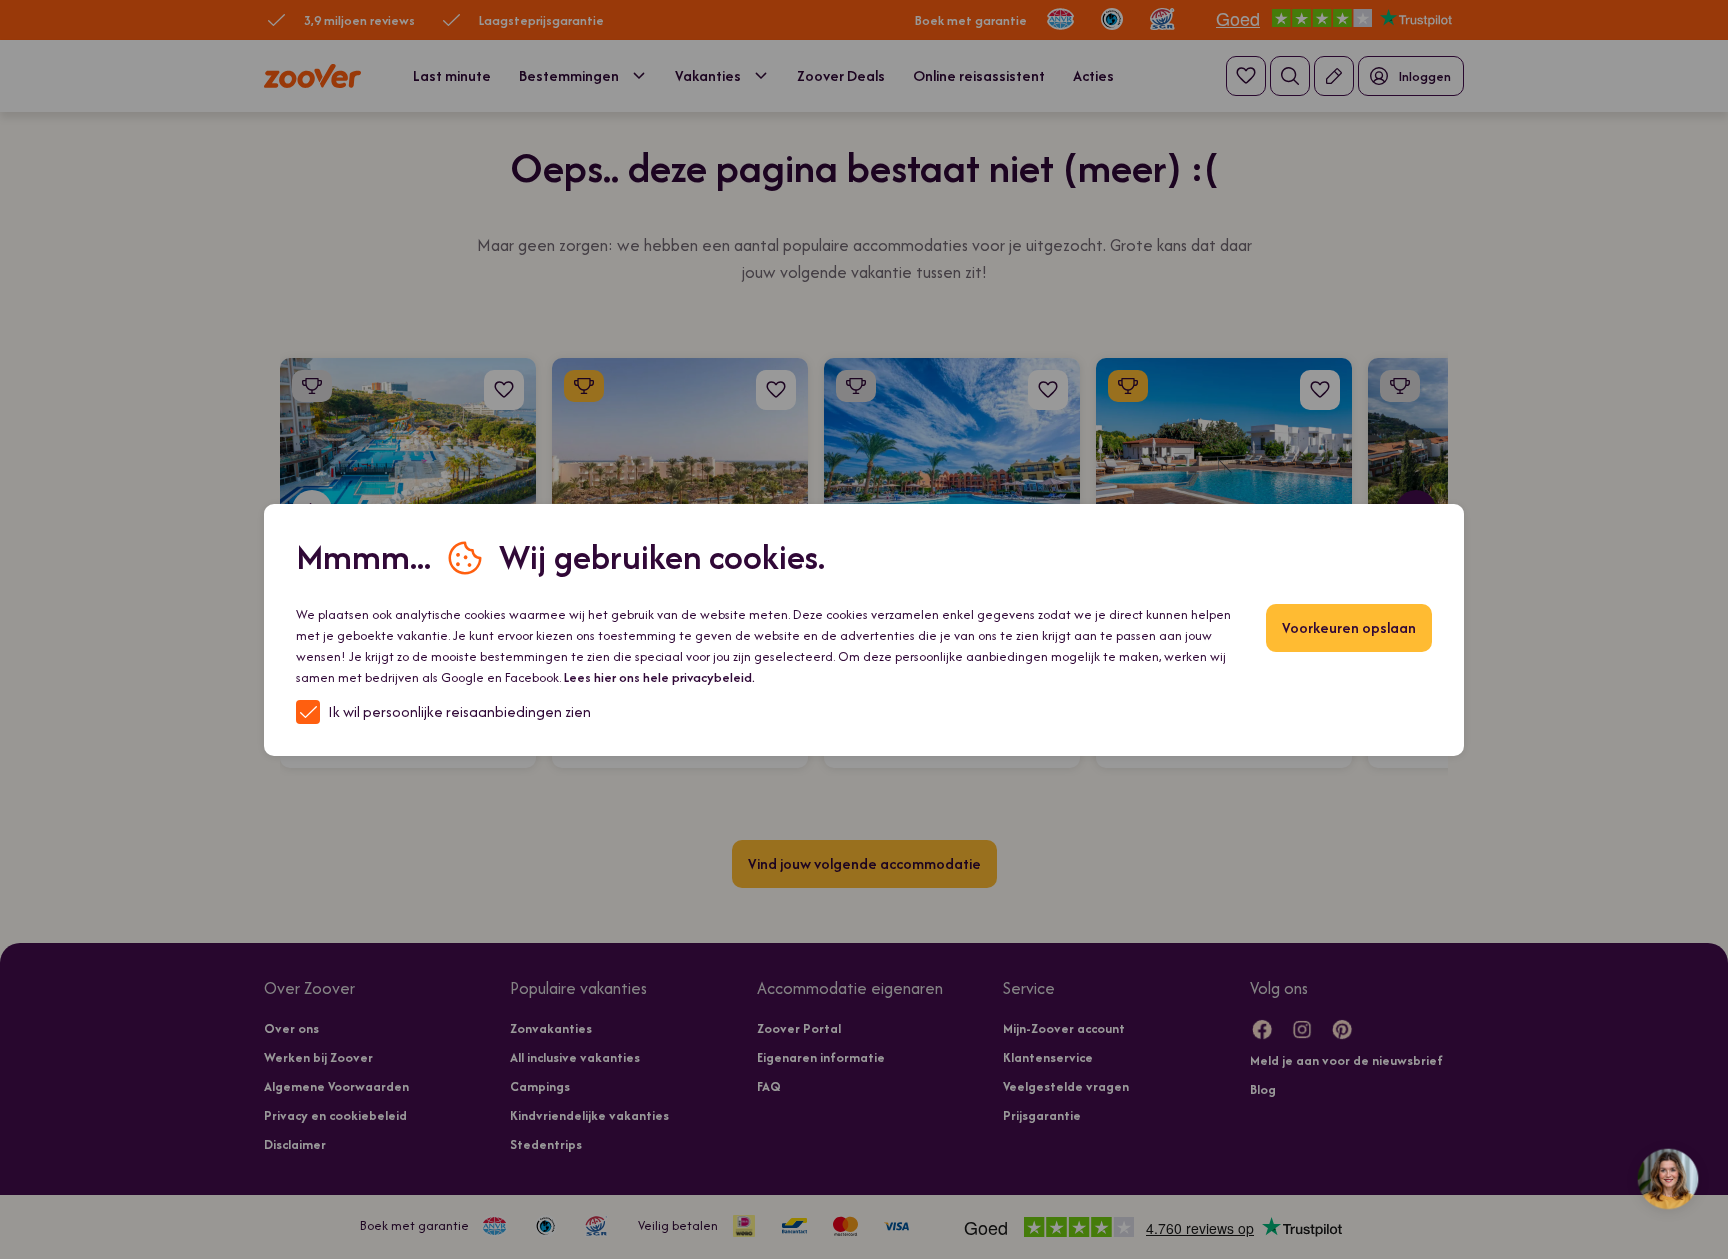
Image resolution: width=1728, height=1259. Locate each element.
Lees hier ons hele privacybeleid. (659, 677)
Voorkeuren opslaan (1349, 627)
